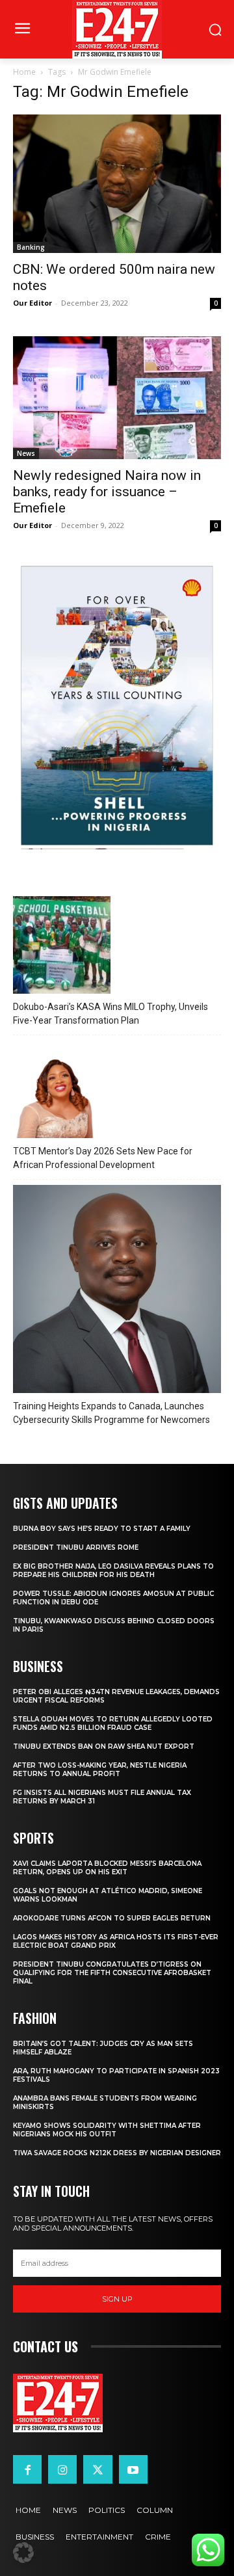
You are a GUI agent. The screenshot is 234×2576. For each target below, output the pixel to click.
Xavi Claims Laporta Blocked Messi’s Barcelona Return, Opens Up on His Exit (107, 1868)
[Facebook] (27, 2469)
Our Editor (32, 303)
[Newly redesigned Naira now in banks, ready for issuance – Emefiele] (117, 398)
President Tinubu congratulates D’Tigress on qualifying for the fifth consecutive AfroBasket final (112, 1973)
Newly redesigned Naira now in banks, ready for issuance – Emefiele (107, 492)
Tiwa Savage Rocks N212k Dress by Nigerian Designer (117, 2153)
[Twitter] (97, 2469)
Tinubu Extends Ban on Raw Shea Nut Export (104, 1746)
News (26, 453)
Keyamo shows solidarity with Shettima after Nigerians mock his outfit (107, 2130)
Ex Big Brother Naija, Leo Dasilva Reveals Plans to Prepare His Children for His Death (113, 1571)
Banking (31, 247)
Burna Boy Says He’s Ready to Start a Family (102, 1529)
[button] (23, 2553)
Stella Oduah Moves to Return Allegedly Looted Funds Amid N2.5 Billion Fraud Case (113, 1723)
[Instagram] (62, 2469)
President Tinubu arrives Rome (76, 1547)
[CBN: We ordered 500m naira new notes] (117, 184)
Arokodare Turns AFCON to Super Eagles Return (112, 1918)
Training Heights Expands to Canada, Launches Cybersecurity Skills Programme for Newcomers (111, 1413)
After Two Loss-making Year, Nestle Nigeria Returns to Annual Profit (100, 1770)
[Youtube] (133, 2469)
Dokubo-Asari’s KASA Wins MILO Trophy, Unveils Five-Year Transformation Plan (110, 1014)
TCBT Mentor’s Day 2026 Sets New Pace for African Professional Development (103, 1158)
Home (24, 72)
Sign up (117, 2299)
